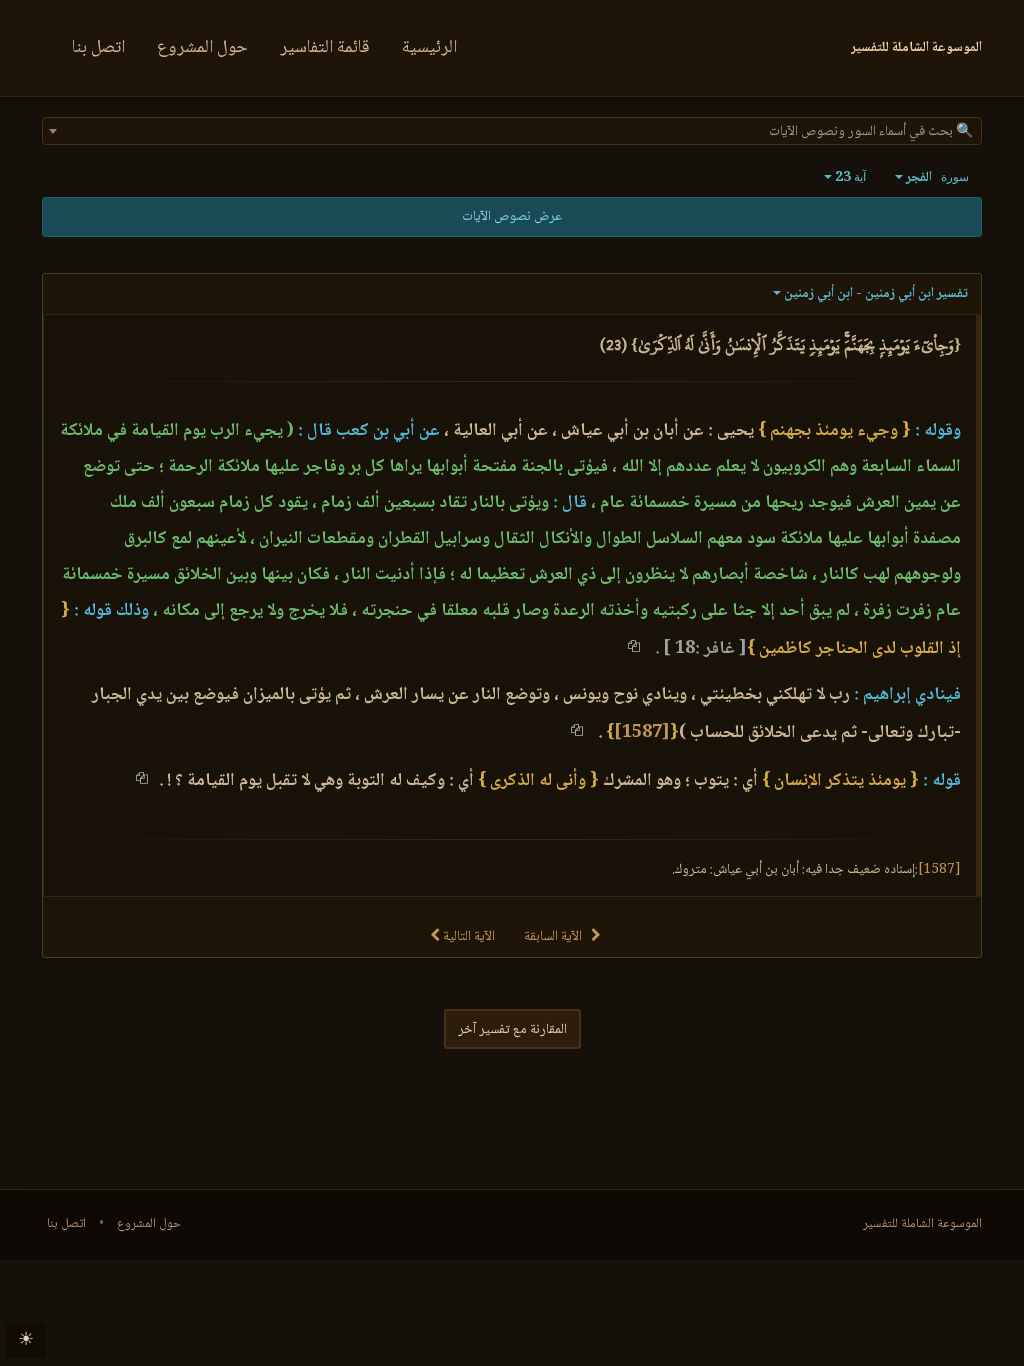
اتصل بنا (98, 48)
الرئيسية (429, 48)
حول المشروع (202, 48)
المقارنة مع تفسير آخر (512, 1030)
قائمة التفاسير (325, 48)
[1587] (642, 733)
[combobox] (512, 131)
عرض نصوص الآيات (512, 217)
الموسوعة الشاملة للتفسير (922, 1224)
